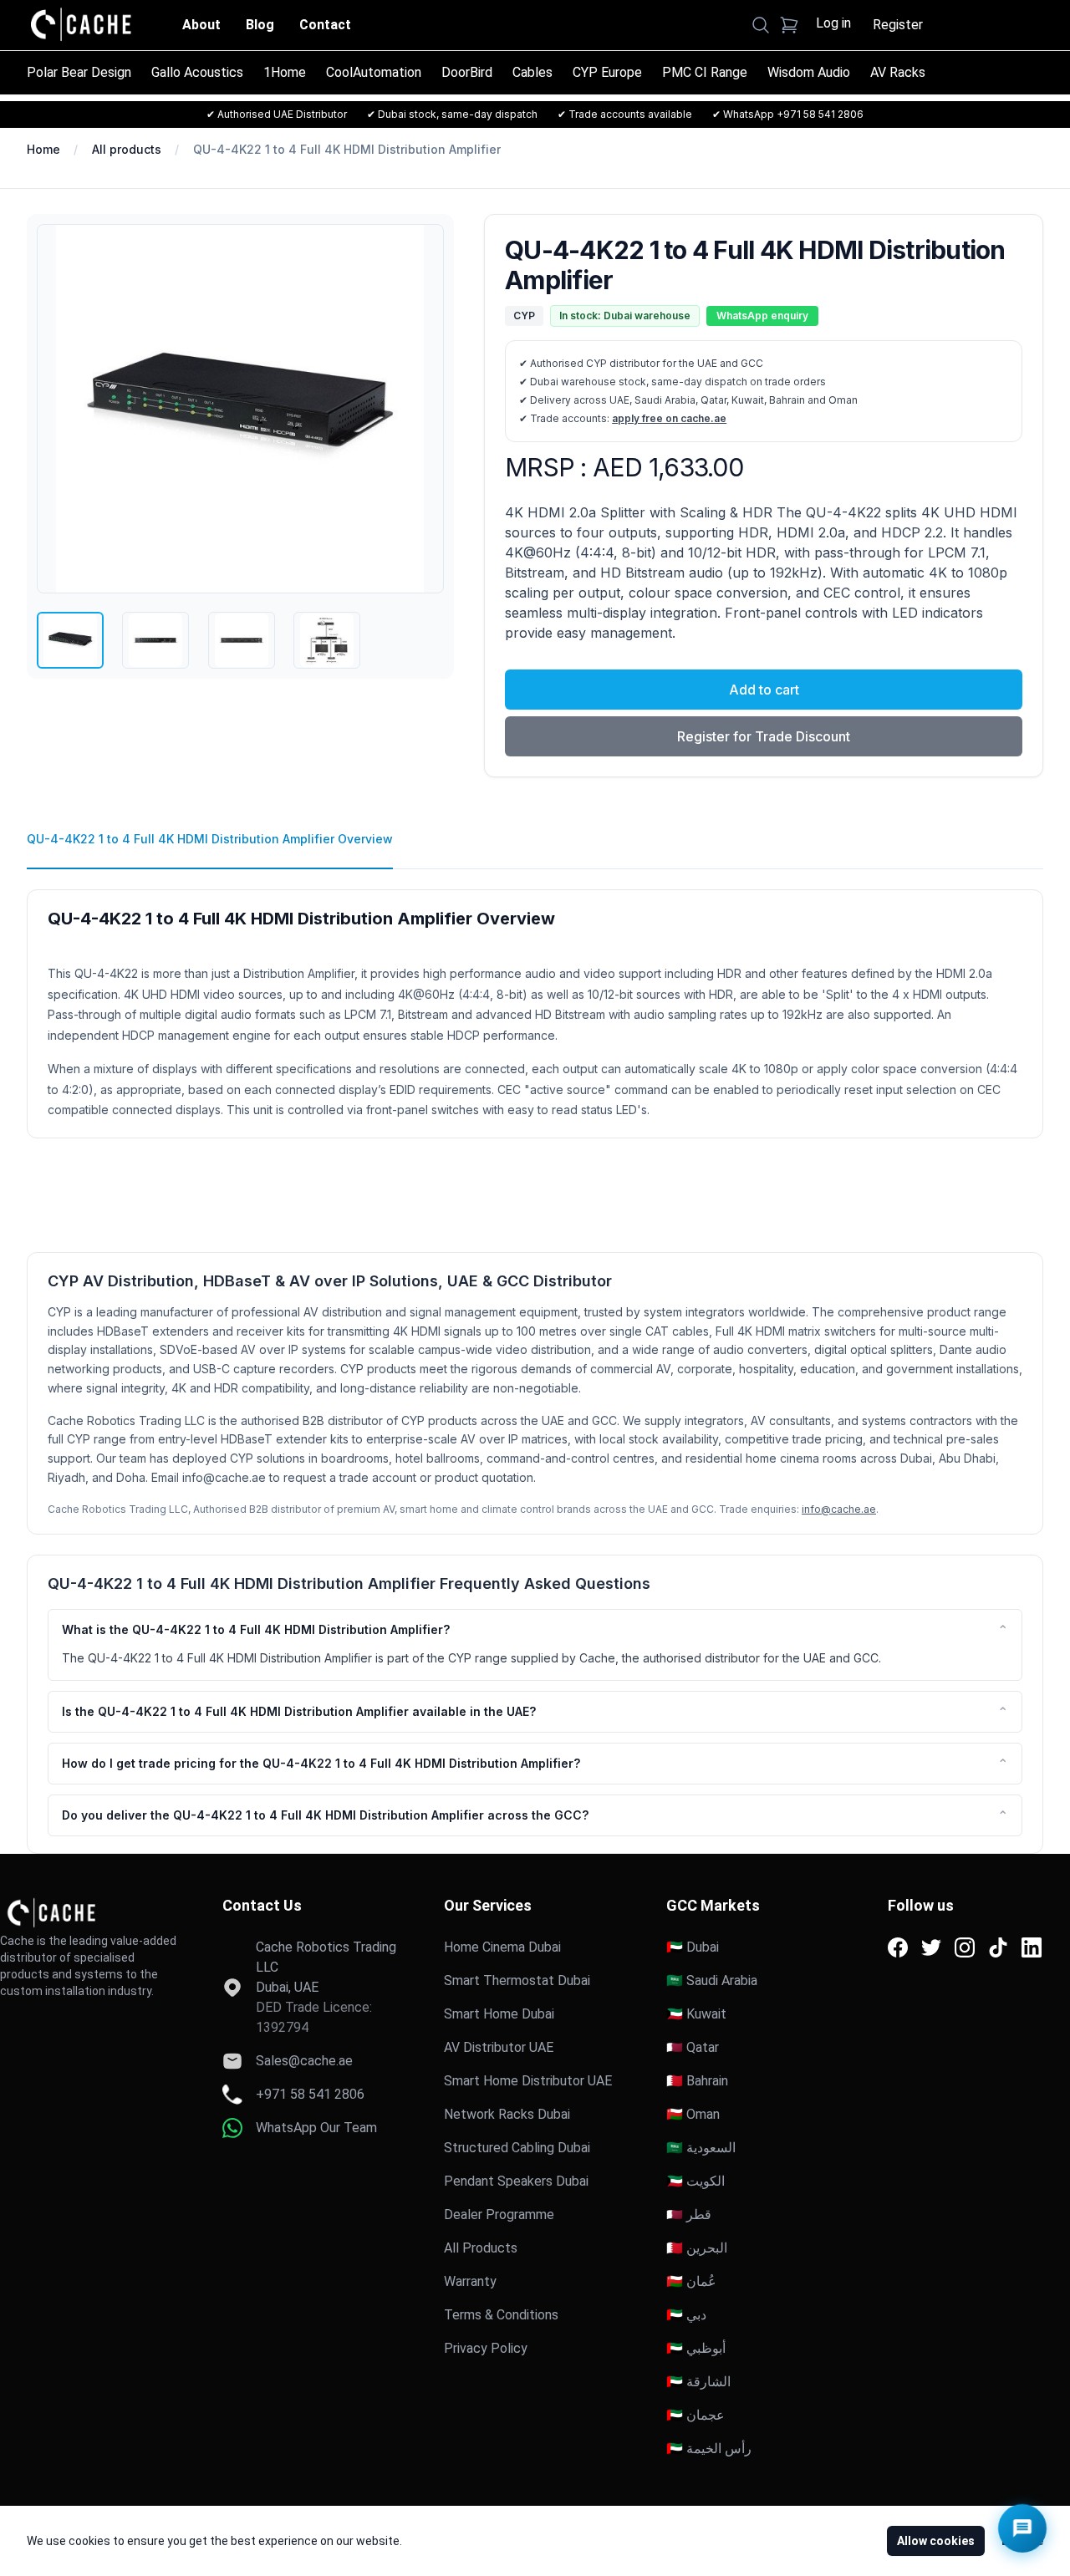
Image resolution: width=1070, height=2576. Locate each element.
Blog (260, 25)
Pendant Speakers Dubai (516, 2181)
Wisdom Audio (809, 72)
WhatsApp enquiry (762, 316)
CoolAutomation (374, 72)
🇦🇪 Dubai (693, 1947)
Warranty (470, 2281)
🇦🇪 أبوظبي (696, 2348)
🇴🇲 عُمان (691, 2281)
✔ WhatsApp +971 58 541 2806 (788, 114)
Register (898, 25)
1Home (285, 72)
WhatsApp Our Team (316, 2128)
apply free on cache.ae (669, 418)
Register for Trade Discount (764, 736)
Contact (325, 25)
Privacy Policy (486, 2348)
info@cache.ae (839, 1509)
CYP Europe (607, 72)
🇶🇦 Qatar (693, 2047)
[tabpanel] (535, 1004)
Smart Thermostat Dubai (517, 1980)
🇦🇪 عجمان (695, 2415)
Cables (532, 72)
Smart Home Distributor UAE (528, 2081)
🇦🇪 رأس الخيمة (709, 2449)
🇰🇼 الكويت (695, 2181)
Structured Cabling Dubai (517, 2148)
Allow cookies (936, 2541)
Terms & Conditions (501, 2315)
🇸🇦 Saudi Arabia (712, 1980)
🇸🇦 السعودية (701, 2148)
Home (43, 149)
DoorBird (467, 72)
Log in (833, 23)
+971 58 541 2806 (310, 2094)
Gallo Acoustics (197, 72)
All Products (481, 2248)
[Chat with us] (1022, 2528)
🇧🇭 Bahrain (697, 2081)
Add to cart (764, 690)
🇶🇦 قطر (689, 2215)
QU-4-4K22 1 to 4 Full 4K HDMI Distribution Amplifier (347, 149)
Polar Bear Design (79, 72)
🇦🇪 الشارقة (698, 2382)
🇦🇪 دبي (686, 2315)
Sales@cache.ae (304, 2061)
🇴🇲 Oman (693, 2114)
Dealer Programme (499, 2215)
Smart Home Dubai (499, 2014)
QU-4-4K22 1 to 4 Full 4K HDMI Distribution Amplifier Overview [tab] (210, 839)
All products (127, 149)
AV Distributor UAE (499, 2047)
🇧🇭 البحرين (697, 2248)
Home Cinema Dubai (502, 1947)
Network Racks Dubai (507, 2114)
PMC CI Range (705, 72)
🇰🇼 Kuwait (696, 2014)
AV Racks (898, 72)
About (201, 25)
